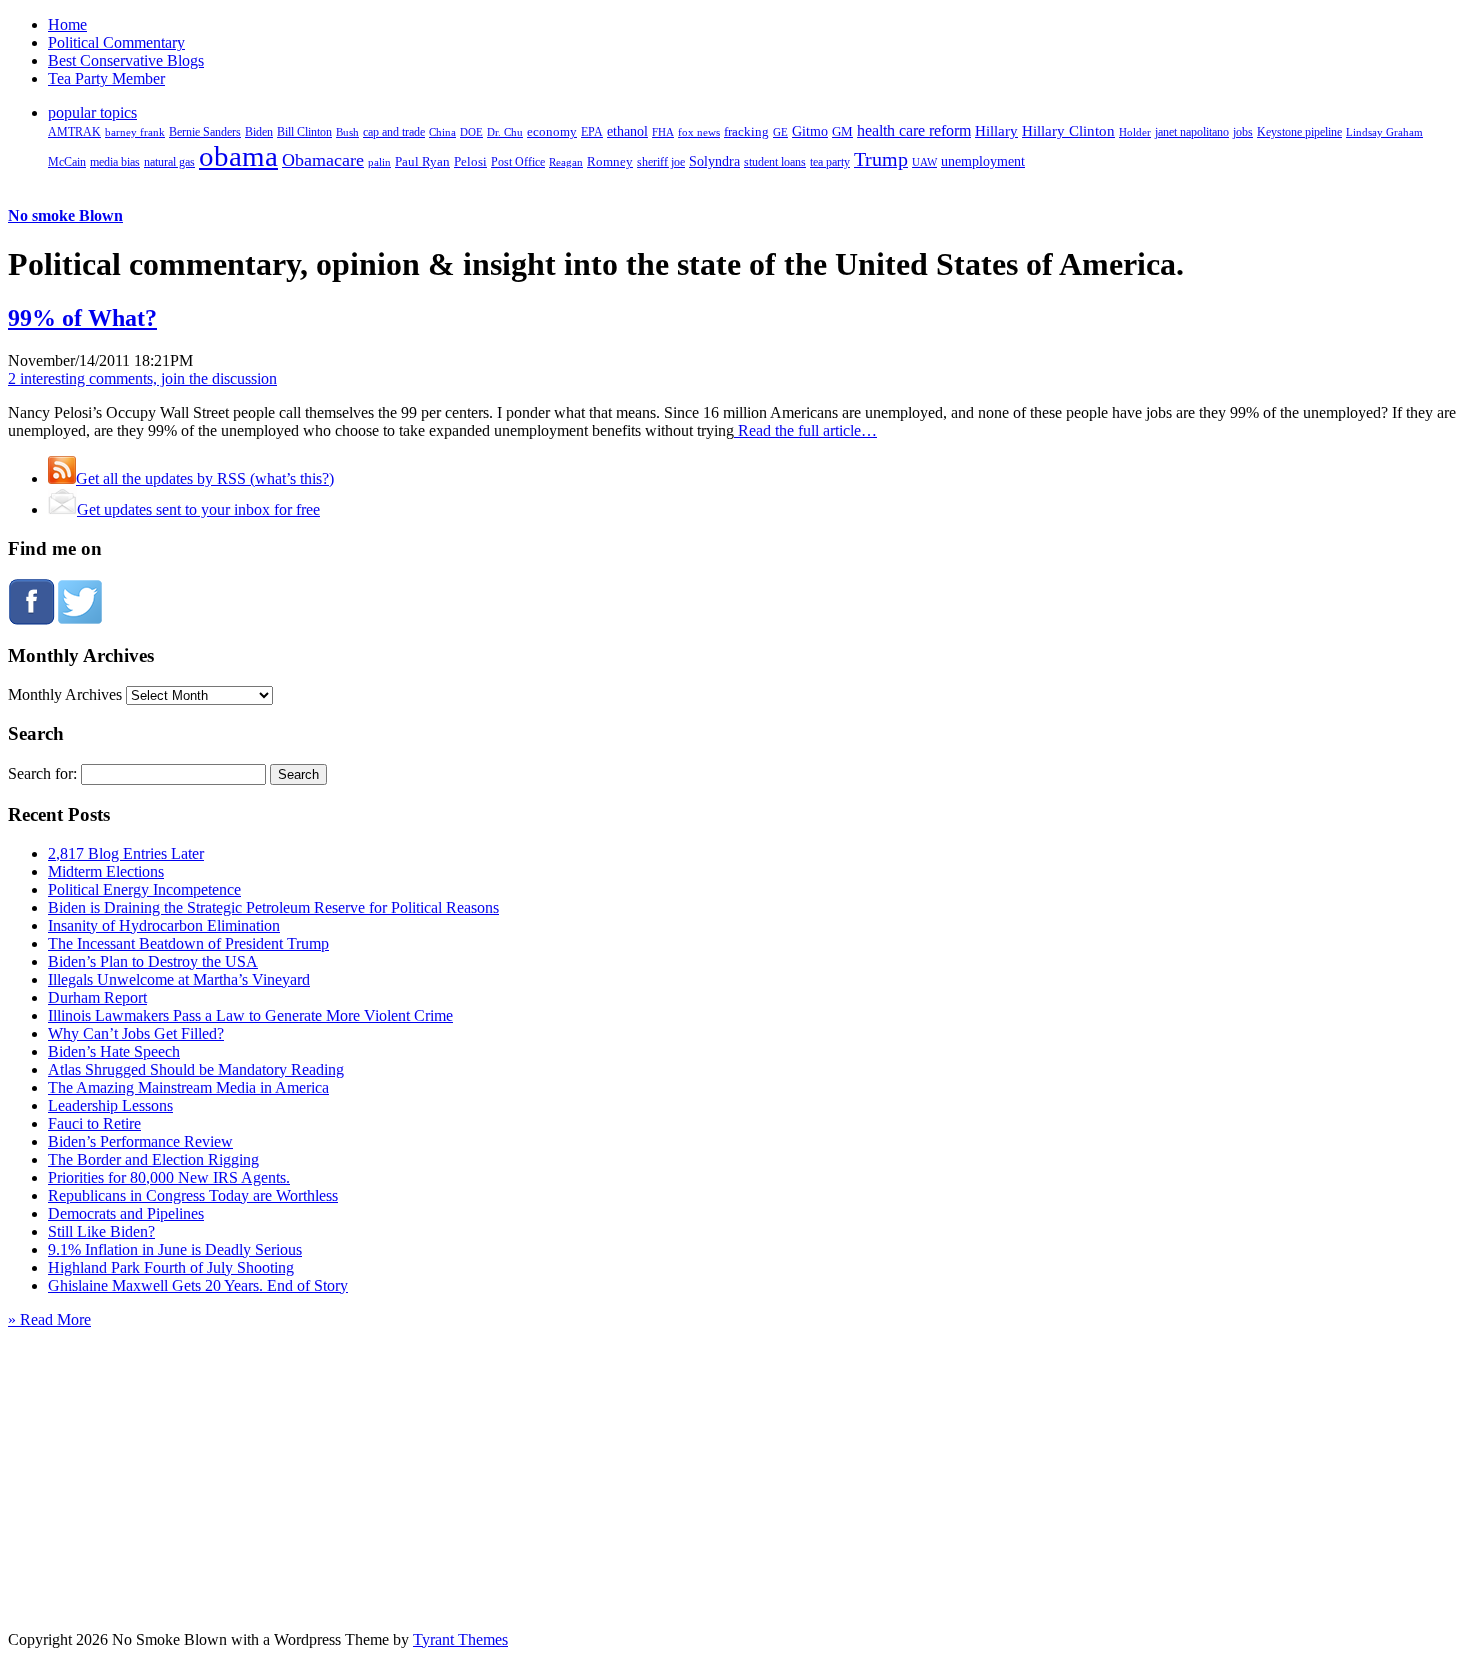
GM (842, 131)
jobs (1243, 132)
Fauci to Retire (94, 1123)
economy (552, 132)
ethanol (627, 131)
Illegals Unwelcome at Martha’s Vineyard (179, 979)
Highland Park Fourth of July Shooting (171, 1267)
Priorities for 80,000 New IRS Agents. (169, 1177)
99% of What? (82, 318)
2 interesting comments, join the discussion (142, 378)
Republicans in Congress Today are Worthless (193, 1195)
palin (379, 162)
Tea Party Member (106, 78)
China (442, 132)
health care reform (914, 130)
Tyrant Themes (460, 1639)
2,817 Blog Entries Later (126, 853)
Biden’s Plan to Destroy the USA (153, 961)
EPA (592, 132)
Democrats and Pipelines (126, 1213)
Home (67, 24)
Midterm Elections (106, 871)
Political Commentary (116, 42)
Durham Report (97, 997)
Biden (259, 132)
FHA (663, 132)
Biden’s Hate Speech (114, 1051)
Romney (610, 161)
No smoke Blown (65, 215)
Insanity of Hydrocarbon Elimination (164, 925)
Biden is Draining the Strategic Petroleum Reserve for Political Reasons (273, 907)
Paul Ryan (422, 161)
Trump (881, 159)
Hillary (996, 130)
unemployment (983, 161)
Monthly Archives (65, 694)
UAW (924, 162)
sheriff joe (661, 162)
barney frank (135, 132)
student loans (775, 162)
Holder (1135, 132)
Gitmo (810, 131)
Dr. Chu (505, 132)
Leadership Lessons (110, 1105)
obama (238, 156)
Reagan (566, 162)
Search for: (42, 773)
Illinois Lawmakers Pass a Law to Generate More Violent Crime (250, 1015)
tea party (830, 162)
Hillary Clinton (1068, 131)
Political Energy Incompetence (144, 889)
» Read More (49, 1319)
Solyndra (714, 161)
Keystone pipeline (1299, 132)
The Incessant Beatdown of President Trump (188, 943)
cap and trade (394, 132)
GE (780, 132)
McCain (67, 162)
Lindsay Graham (1384, 132)
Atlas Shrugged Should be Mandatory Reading (196, 1069)
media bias (115, 162)
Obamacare (323, 160)
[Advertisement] (735, 1454)
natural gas (169, 162)
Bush (347, 132)
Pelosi (470, 161)
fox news (699, 132)
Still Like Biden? (101, 1231)
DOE (471, 132)
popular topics (92, 112)
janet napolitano (1192, 132)
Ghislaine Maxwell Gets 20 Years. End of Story (198, 1285)
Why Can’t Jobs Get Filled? (136, 1033)
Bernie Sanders (205, 132)
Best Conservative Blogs (126, 60)
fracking (746, 131)
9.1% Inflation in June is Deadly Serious (175, 1249)
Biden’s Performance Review (140, 1141)
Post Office (518, 162)
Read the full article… (805, 430)
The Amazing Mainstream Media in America (188, 1087)
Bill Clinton (304, 132)
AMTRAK (74, 132)
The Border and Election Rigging (153, 1159)
